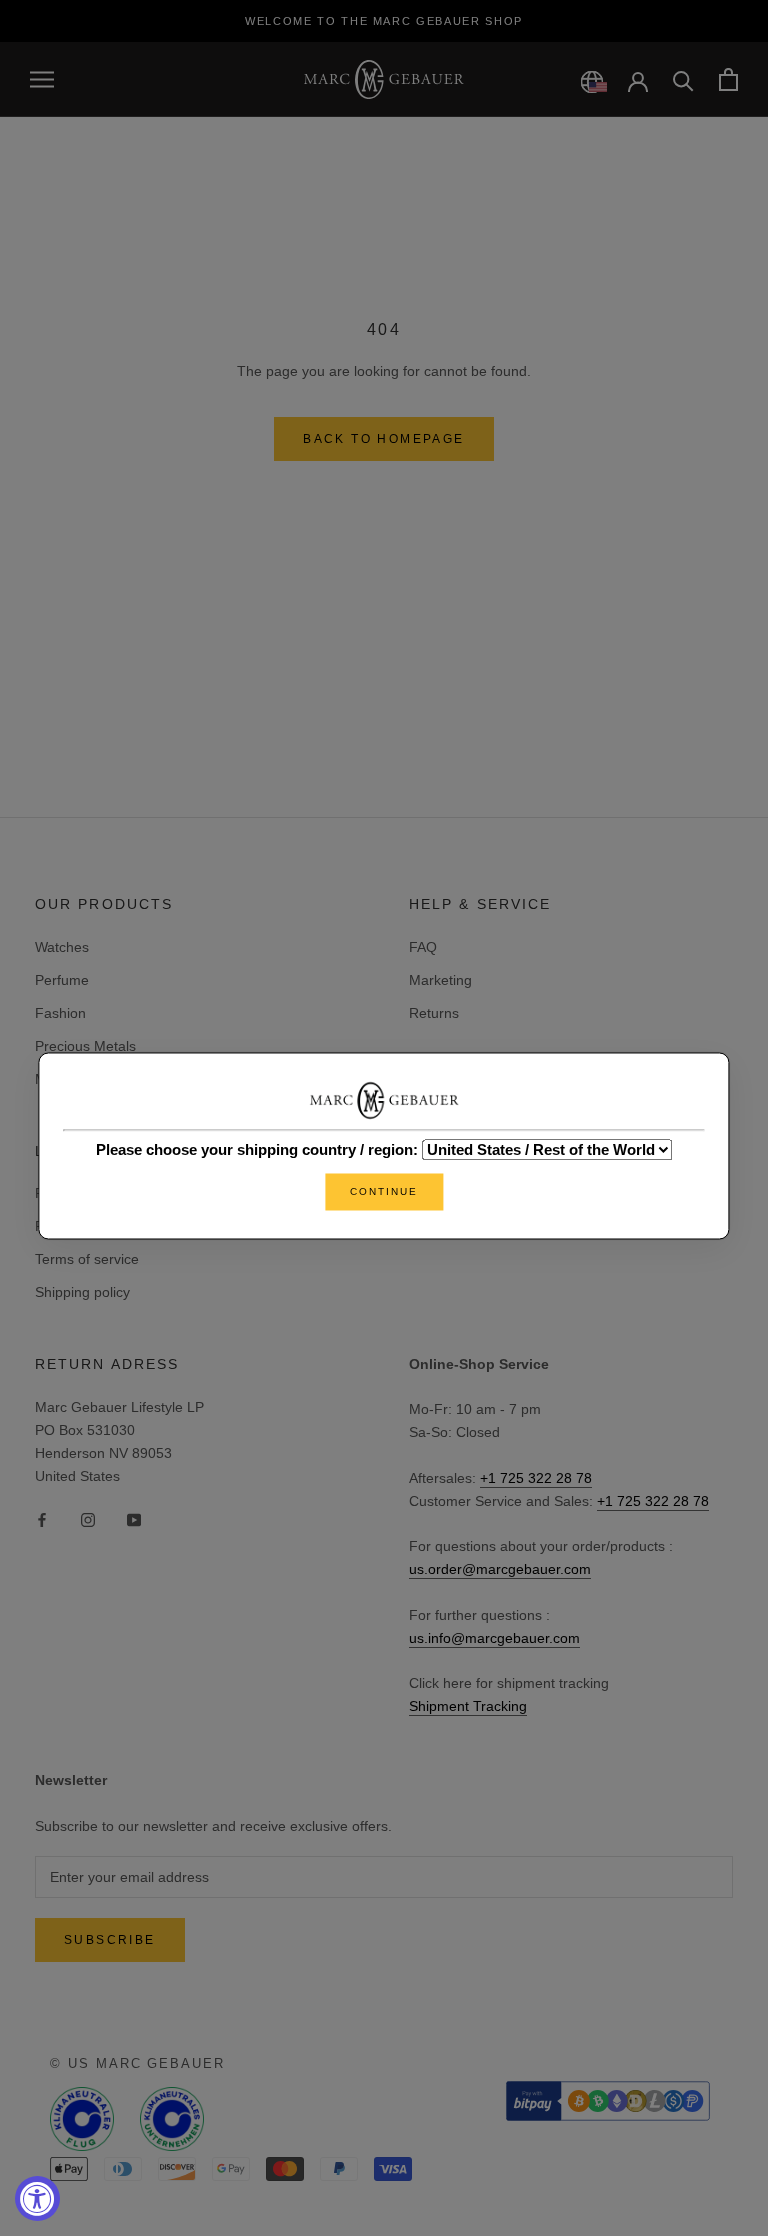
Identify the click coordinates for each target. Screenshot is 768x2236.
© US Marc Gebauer (137, 2063)
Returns (434, 1013)
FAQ (423, 947)
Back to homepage (383, 439)
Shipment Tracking (468, 1706)
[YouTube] (134, 1519)
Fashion (60, 1013)
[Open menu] (42, 79)
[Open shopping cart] (728, 79)
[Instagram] (88, 1519)
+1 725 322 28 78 (536, 1478)
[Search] (683, 79)
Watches (62, 947)
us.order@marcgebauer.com (500, 1569)
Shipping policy (82, 1292)
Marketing (440, 980)
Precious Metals (85, 1046)
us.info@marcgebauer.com (494, 1638)
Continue (384, 1192)
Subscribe (110, 1940)
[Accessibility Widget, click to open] (37, 2198)
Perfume (62, 980)
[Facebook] (42, 1519)
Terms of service (87, 1259)
